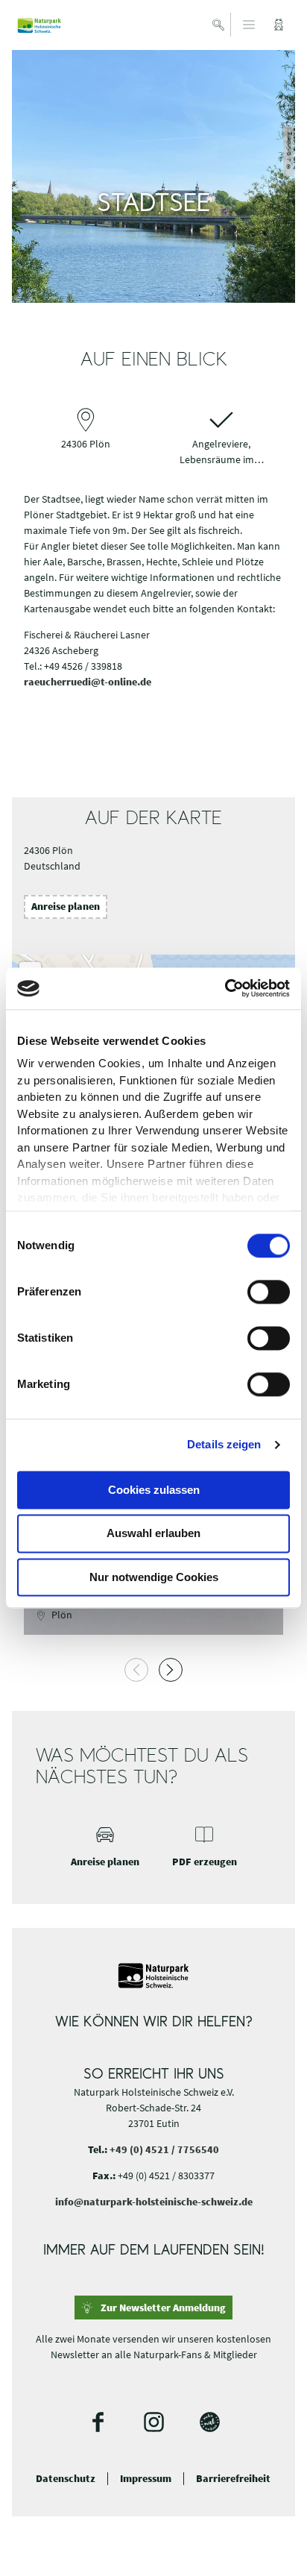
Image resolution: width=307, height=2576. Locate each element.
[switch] (269, 1292)
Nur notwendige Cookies (154, 1577)
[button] (279, 25)
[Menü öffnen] (249, 25)
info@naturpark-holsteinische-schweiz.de (154, 2202)
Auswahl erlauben (153, 1534)
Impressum (146, 2479)
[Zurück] (136, 1670)
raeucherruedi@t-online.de (88, 682)
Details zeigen (224, 1444)
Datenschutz (66, 2479)
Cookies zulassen (154, 1490)
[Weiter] (171, 1670)
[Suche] (219, 25)
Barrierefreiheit (233, 2479)
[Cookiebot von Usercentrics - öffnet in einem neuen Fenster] (225, 988)
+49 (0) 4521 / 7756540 (164, 2149)
